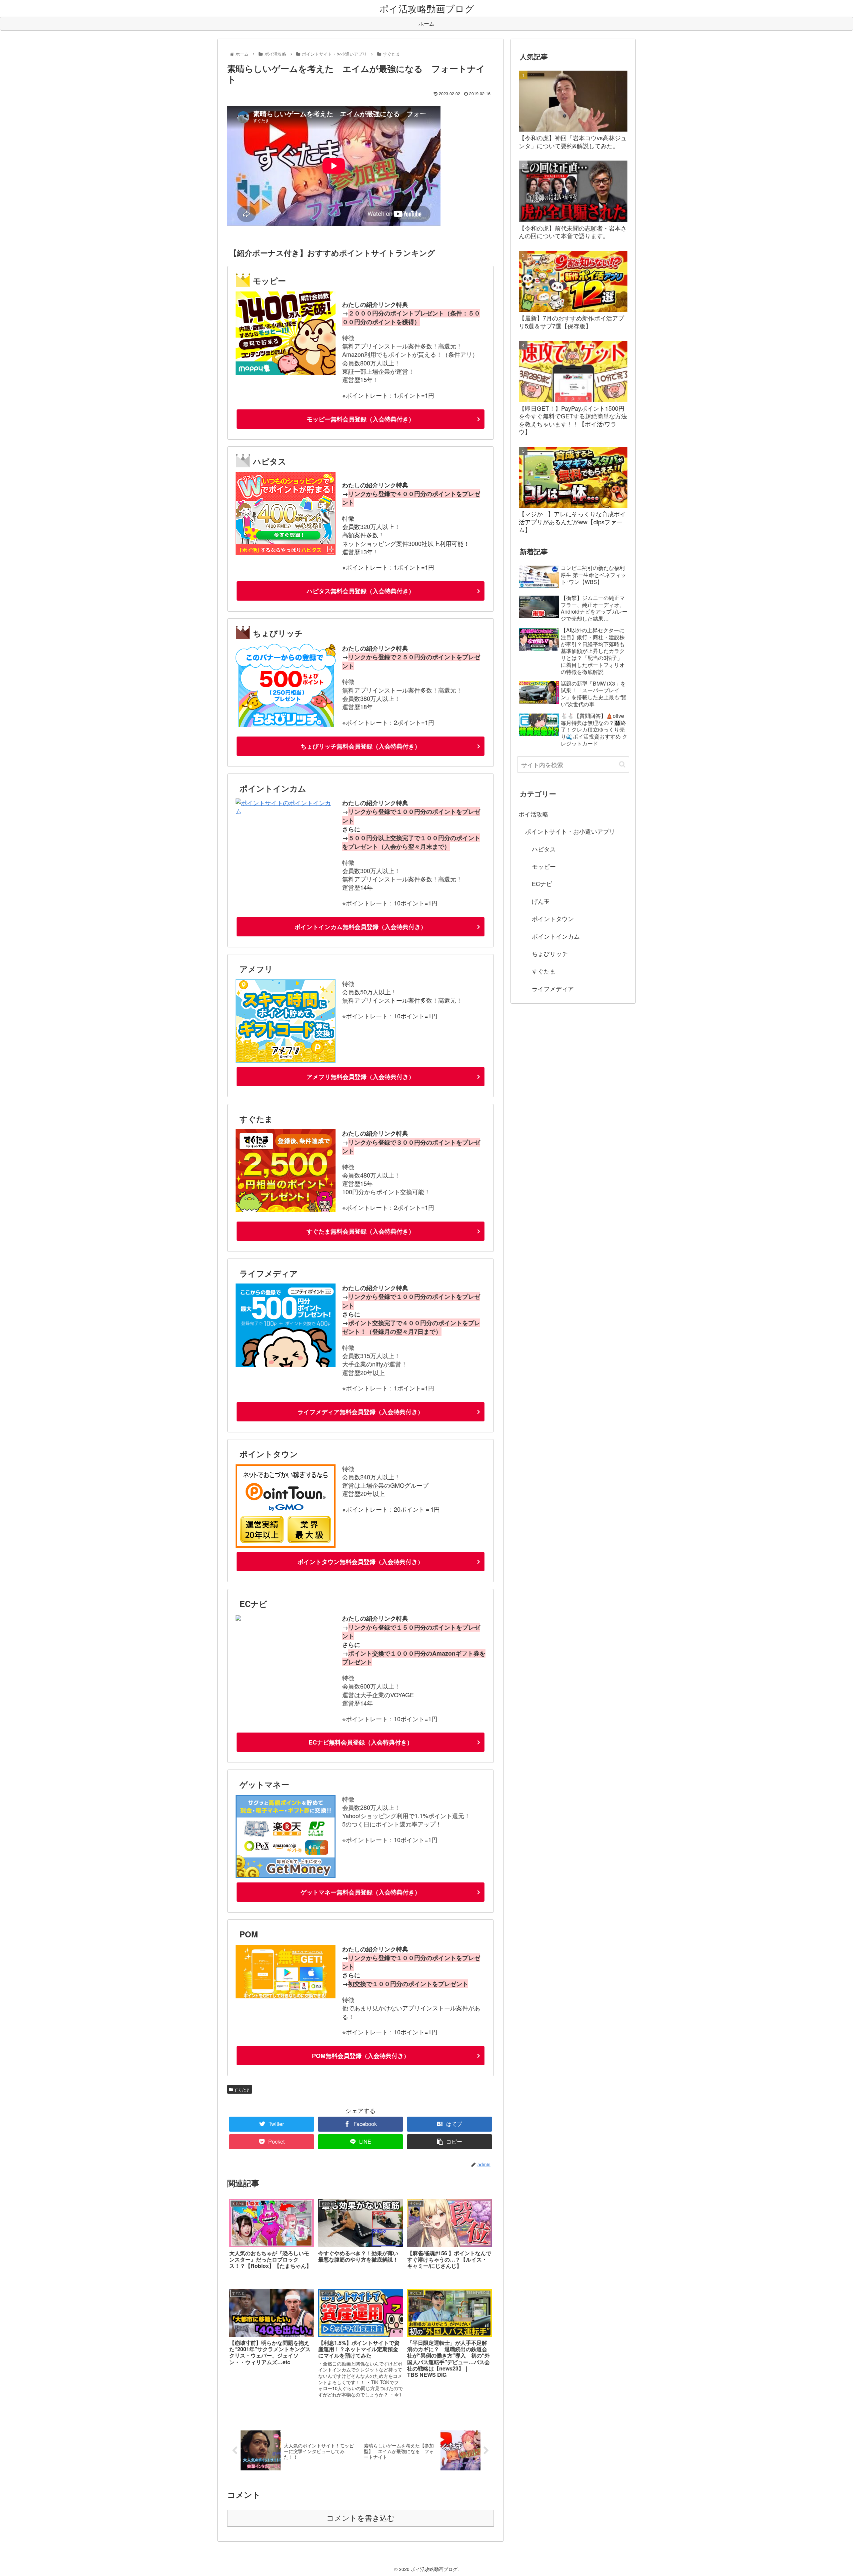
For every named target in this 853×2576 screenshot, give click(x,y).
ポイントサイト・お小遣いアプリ (570, 831)
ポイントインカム (556, 936)
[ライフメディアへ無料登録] (286, 1364)
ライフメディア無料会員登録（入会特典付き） (361, 1412)
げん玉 (541, 901)
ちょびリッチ (550, 953)
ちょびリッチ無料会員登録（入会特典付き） (361, 746)
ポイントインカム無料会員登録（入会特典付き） (361, 927)
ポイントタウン (553, 918)
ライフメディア (553, 988)
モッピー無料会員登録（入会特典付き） (361, 419)
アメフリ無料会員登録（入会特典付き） (361, 1077)
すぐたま (241, 2089)
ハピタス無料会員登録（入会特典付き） (361, 591)
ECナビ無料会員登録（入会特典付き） (361, 1742)
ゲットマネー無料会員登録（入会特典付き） (361, 1892)
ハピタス (544, 849)
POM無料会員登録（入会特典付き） (361, 2056)
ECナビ (542, 883)
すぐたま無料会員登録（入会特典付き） (361, 1231)
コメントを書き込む (361, 2518)
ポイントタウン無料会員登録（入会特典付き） (361, 1562)
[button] (622, 764)
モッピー (544, 866)
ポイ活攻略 (533, 814)
